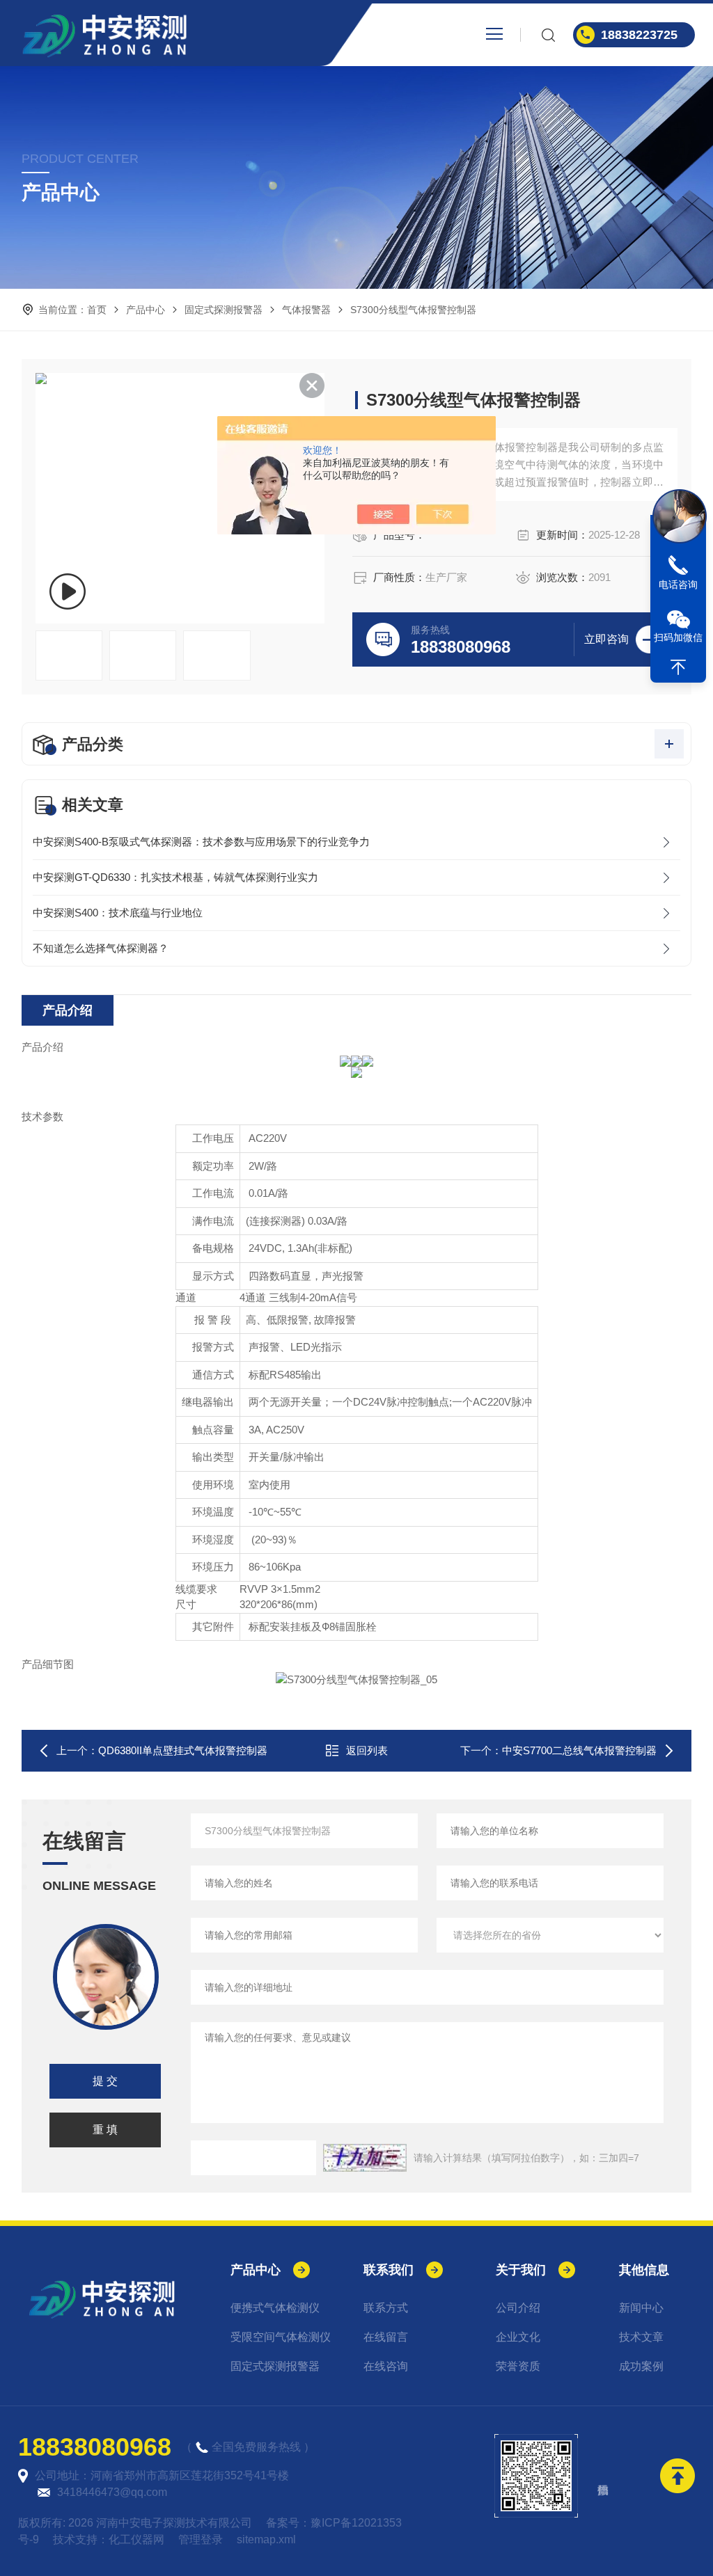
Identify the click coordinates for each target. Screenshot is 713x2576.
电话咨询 (678, 585)
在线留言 (386, 2337)
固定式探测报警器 (224, 310)
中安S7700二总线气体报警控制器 (579, 1750)
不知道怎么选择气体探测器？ (101, 948)
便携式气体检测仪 (275, 2308)
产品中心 (146, 310)
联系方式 (386, 2308)
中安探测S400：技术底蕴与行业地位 (118, 913)
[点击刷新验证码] (365, 2158)
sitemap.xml (266, 2539)
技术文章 (641, 2337)
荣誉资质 (518, 2366)
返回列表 (367, 1750)
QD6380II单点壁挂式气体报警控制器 (183, 1750)
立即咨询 (606, 639)
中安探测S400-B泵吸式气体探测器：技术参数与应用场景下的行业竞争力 (201, 842)
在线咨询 (386, 2366)
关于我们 (521, 2270)
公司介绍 (518, 2308)
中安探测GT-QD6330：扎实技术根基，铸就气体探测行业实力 (175, 877)
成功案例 (641, 2366)
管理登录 (201, 2539)
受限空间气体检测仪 (281, 2337)
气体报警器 (306, 310)
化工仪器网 (136, 2539)
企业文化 (518, 2337)
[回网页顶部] (678, 667)
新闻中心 (641, 2308)
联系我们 (389, 2270)
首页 (97, 310)
